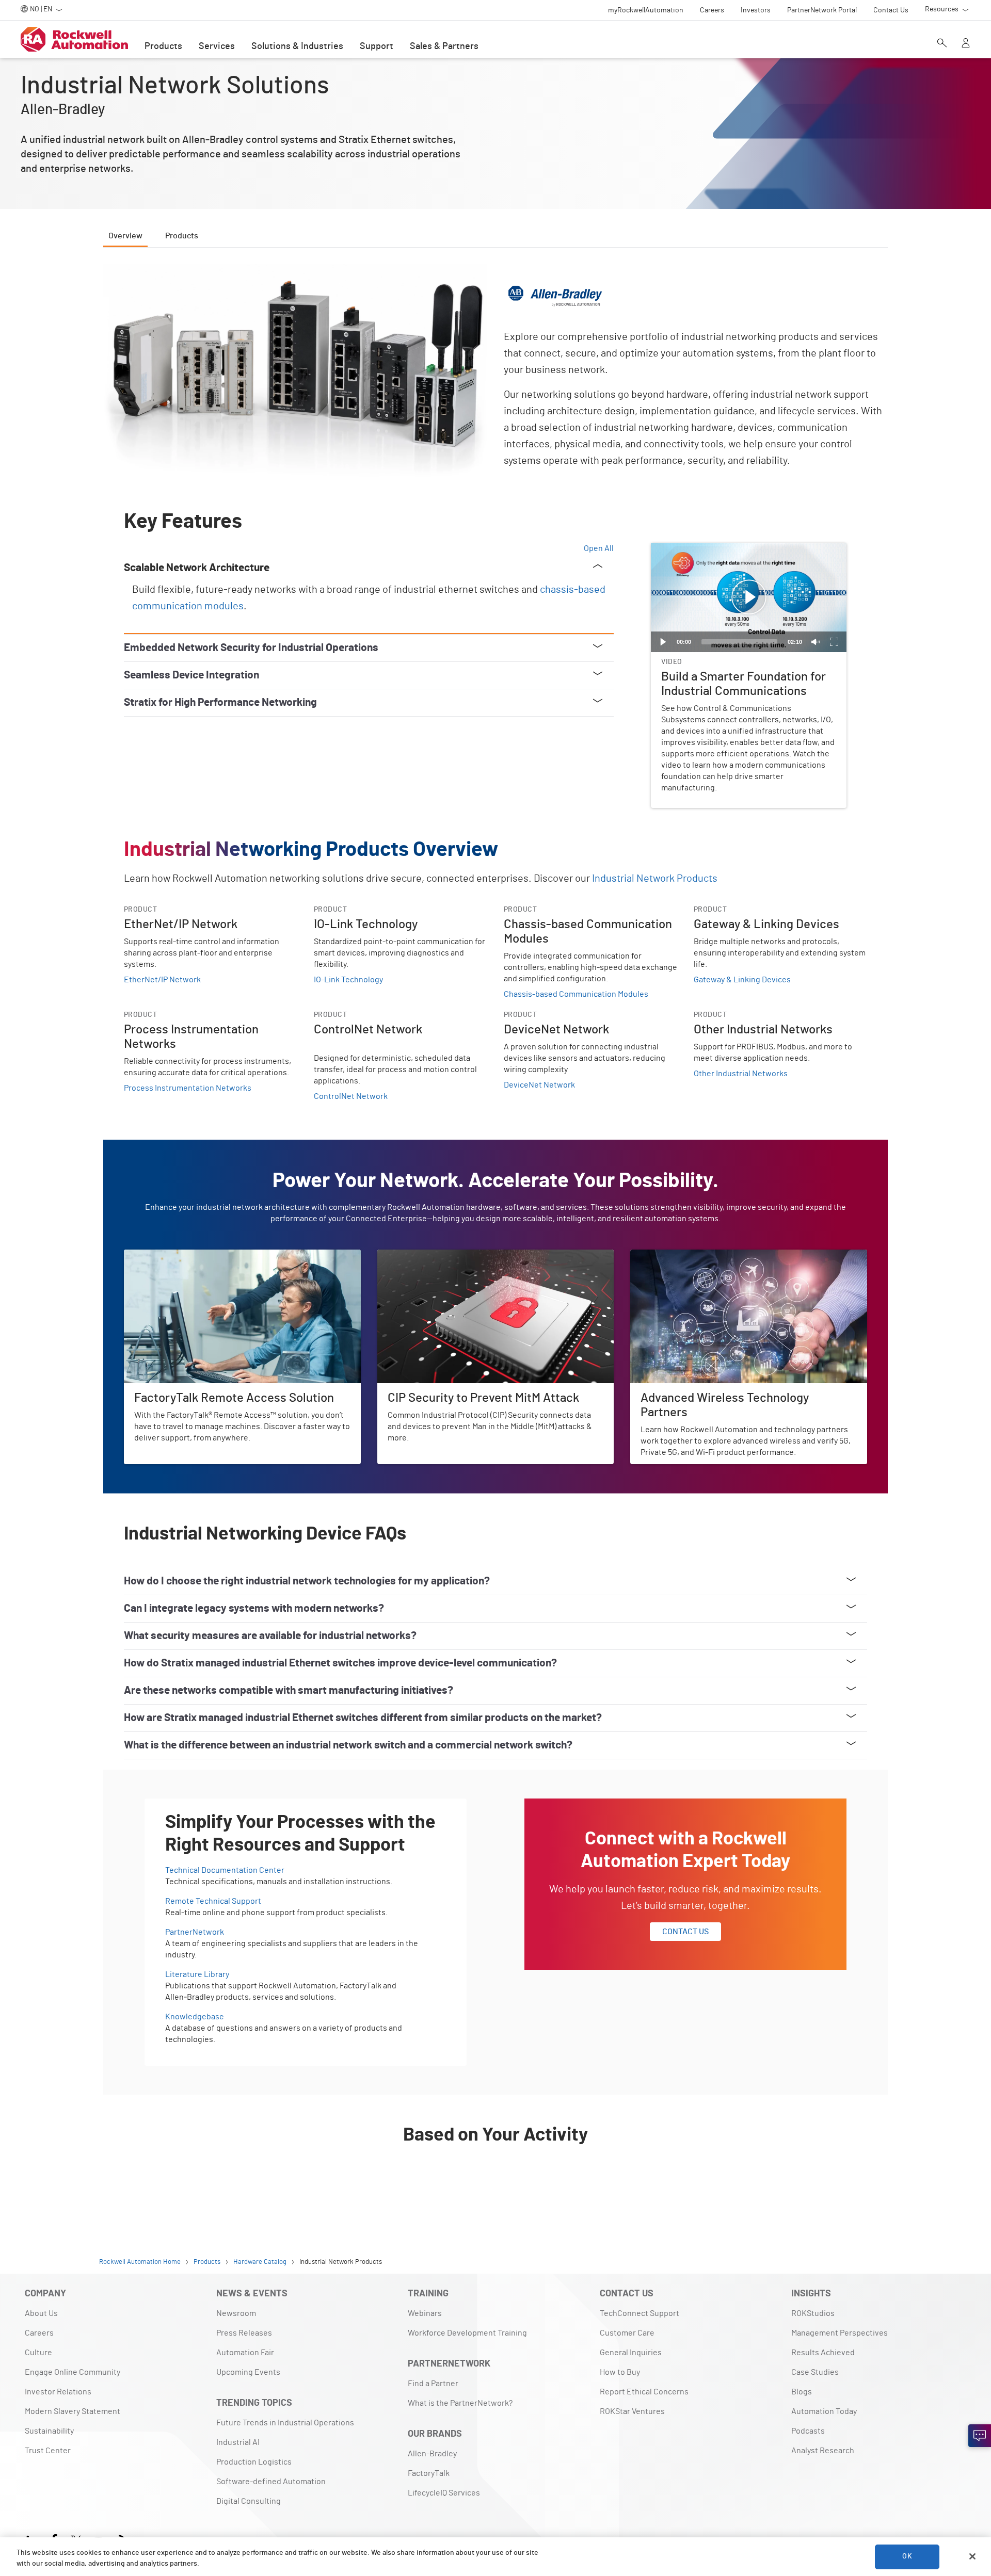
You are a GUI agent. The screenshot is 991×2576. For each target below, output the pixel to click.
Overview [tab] (125, 236)
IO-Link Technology (348, 980)
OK (907, 2556)
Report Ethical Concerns (644, 2392)
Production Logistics (254, 2462)
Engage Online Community (73, 2372)
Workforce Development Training (467, 2333)
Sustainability (49, 2431)
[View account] (966, 44)
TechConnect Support (640, 2313)
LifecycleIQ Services (444, 2493)
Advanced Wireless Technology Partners (703, 1256)
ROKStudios (813, 2313)
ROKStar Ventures (632, 2411)
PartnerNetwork (195, 1932)
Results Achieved (823, 2353)
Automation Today (824, 2411)
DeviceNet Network (539, 1085)
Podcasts (808, 2431)
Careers (39, 2333)
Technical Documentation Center (225, 1870)
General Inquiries (631, 2353)
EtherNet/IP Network (162, 980)
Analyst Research (823, 2451)
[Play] (663, 642)
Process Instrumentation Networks (188, 1088)
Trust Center (48, 2451)
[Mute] (816, 642)
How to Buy (620, 2372)
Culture (38, 2353)
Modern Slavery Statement (73, 2411)
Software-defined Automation (271, 2482)
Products (163, 46)
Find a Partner (433, 2384)
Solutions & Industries (297, 46)
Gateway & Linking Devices (742, 980)
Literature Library (197, 1974)
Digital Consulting (249, 2501)
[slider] (739, 642)
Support (377, 46)
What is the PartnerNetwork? (460, 2403)
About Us (41, 2313)
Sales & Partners (444, 46)
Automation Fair (245, 2353)
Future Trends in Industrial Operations (285, 2423)
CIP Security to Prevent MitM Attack (441, 1256)
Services (217, 46)
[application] (749, 598)
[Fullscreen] (834, 642)
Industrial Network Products (655, 879)
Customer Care (627, 2333)
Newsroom (236, 2313)
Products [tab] (182, 236)
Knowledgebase (195, 2017)
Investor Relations (58, 2392)
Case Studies (815, 2372)
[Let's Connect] (980, 2436)
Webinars (425, 2313)
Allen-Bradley (432, 2454)
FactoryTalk (429, 2473)
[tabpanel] (495, 1234)
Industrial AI (238, 2442)
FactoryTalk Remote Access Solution (190, 1256)
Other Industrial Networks (741, 1074)
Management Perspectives (840, 2333)
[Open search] (942, 44)
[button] (749, 597)
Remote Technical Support (213, 1901)
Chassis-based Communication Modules (576, 994)
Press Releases (244, 2333)
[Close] (972, 2556)
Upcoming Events (248, 2372)
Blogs (802, 2392)
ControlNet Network (351, 1096)
